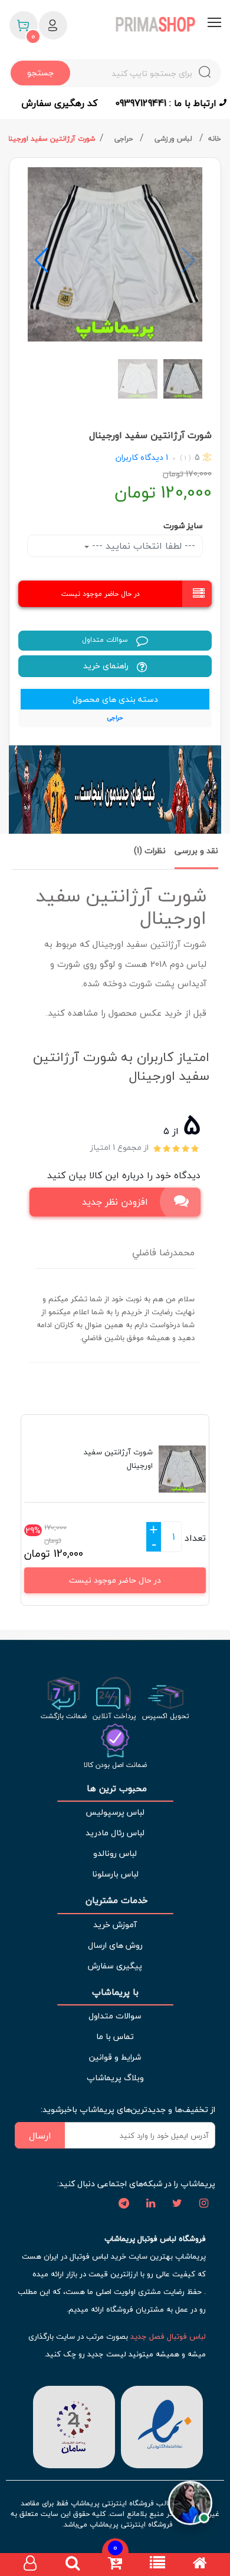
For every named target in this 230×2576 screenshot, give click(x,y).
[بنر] (115, 790)
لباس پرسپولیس (115, 1812)
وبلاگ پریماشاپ (115, 2078)
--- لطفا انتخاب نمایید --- (142, 546)
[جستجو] (73, 2565)
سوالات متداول (106, 640)
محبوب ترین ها (115, 1788)
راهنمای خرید (107, 666)
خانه (215, 139)
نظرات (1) (150, 851)
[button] (42, 260)
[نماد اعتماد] (162, 2426)
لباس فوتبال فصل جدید (168, 2336)
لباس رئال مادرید (115, 1833)
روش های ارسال (115, 1945)
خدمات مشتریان (115, 1900)
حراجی (125, 139)
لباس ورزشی (175, 139)
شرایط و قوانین (115, 2057)
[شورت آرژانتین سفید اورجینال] (115, 254)
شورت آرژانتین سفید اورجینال (49, 139)
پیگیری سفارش (115, 1966)
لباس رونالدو (115, 1853)
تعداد (195, 1538)
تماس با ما (115, 2036)
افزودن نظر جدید (115, 1202)
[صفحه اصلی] (200, 2565)
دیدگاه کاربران (139, 457)
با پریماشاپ (115, 1992)
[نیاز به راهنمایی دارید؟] (190, 2500)
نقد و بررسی (196, 851)
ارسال (40, 2136)
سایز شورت (183, 526)
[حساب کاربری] (30, 2565)
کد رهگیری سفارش (59, 103)
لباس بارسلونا (115, 1874)
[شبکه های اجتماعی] (203, 2204)
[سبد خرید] (115, 2565)
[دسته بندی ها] (157, 2565)
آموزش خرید (115, 1924)
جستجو (40, 73)
